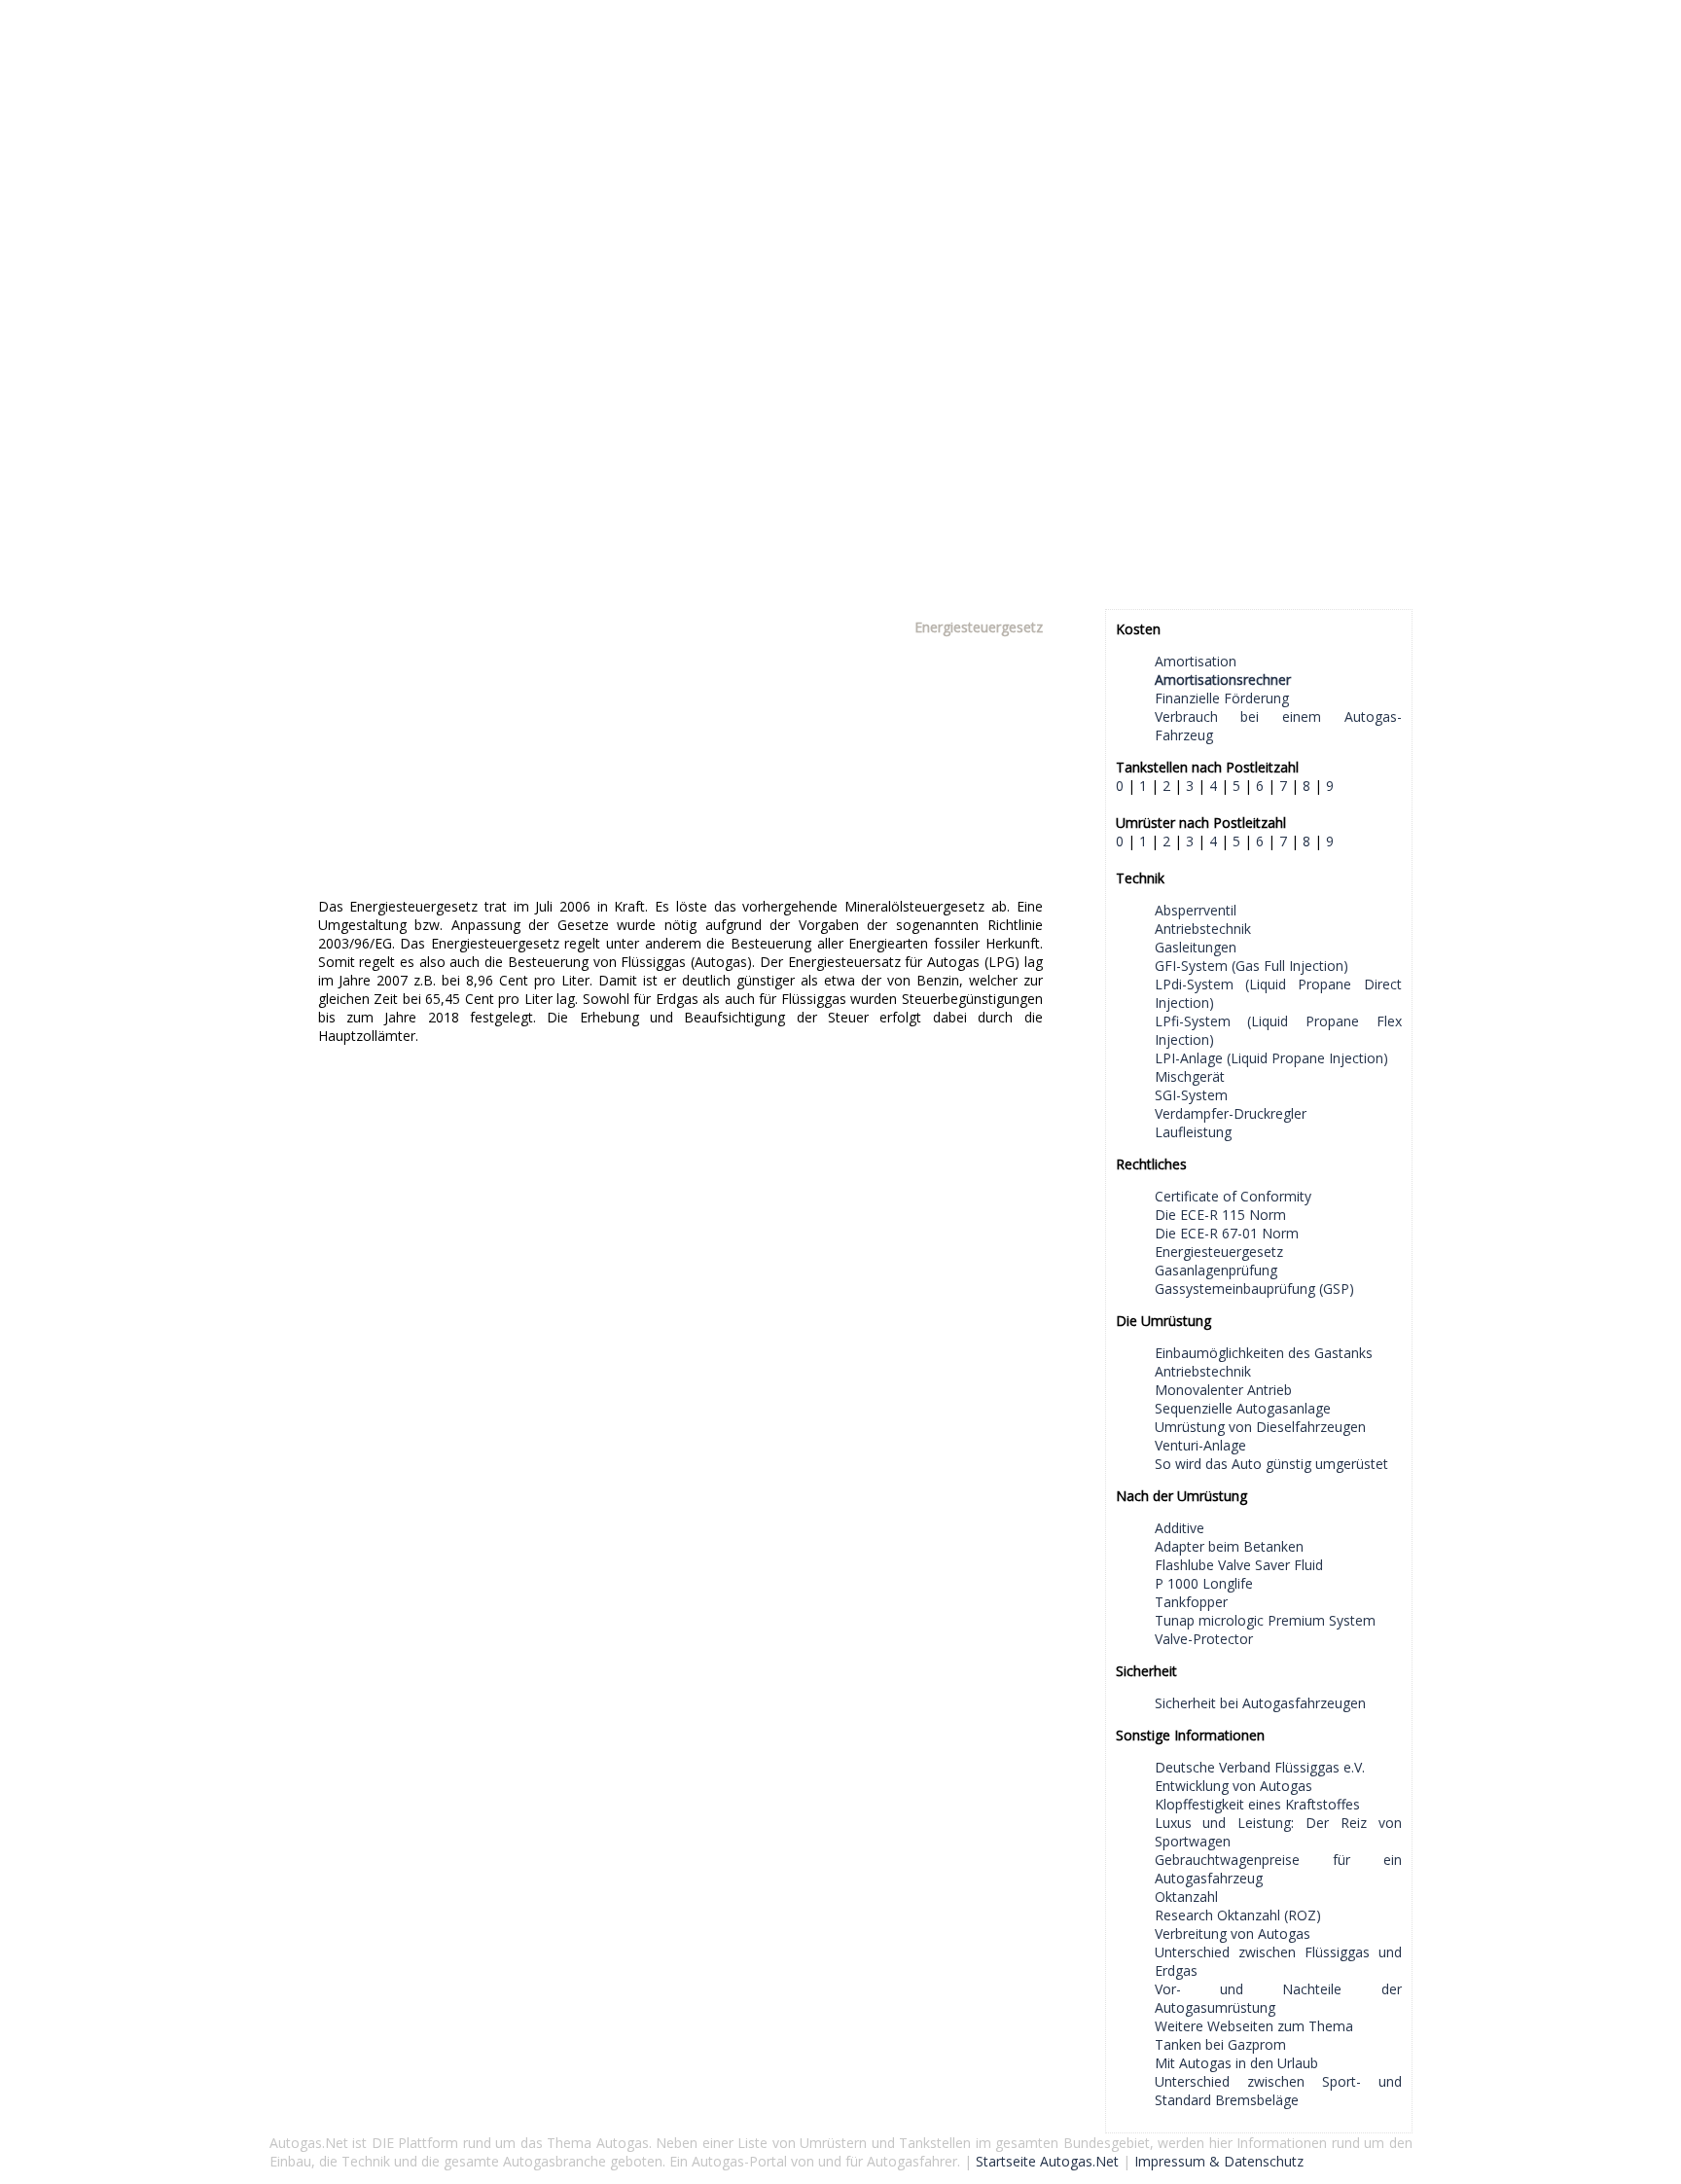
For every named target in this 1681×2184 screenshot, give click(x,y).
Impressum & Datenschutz (1219, 2161)
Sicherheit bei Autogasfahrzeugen (1260, 1703)
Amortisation (1196, 661)
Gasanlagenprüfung (1216, 1270)
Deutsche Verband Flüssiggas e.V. (1260, 1767)
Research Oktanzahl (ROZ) (1238, 1915)
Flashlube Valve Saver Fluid (1239, 1565)
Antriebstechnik (1203, 929)
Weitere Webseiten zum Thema (1254, 2026)
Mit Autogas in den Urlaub (1236, 2063)
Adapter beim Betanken (1229, 1546)
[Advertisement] (841, 136)
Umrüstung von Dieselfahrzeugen (1260, 1427)
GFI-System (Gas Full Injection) (1252, 966)
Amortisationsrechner (1223, 680)
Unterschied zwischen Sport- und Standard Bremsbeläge (1278, 2091)
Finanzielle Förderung (1222, 698)
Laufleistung (1193, 1132)
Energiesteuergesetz (1219, 1252)
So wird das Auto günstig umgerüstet (1271, 1464)
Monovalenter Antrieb (1223, 1390)
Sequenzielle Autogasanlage (1243, 1408)
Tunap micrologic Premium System (1265, 1620)
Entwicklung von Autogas (1234, 1786)
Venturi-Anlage (1200, 1445)
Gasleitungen (1196, 947)
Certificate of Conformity (1233, 1196)
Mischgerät (1190, 1076)
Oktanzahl (1186, 1897)
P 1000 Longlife (1204, 1583)
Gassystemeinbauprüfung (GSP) (1254, 1289)
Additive (1180, 1528)
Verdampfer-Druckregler (1231, 1113)
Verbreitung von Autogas (1233, 1933)
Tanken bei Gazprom (1220, 2044)
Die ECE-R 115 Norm (1220, 1215)
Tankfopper (1191, 1602)
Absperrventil (1196, 910)
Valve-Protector (1204, 1639)
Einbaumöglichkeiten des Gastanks (1264, 1353)
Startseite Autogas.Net (1047, 2161)
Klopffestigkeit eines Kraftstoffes (1257, 1804)
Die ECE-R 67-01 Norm (1227, 1233)
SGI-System (1191, 1095)
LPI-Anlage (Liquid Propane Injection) (1271, 1058)
